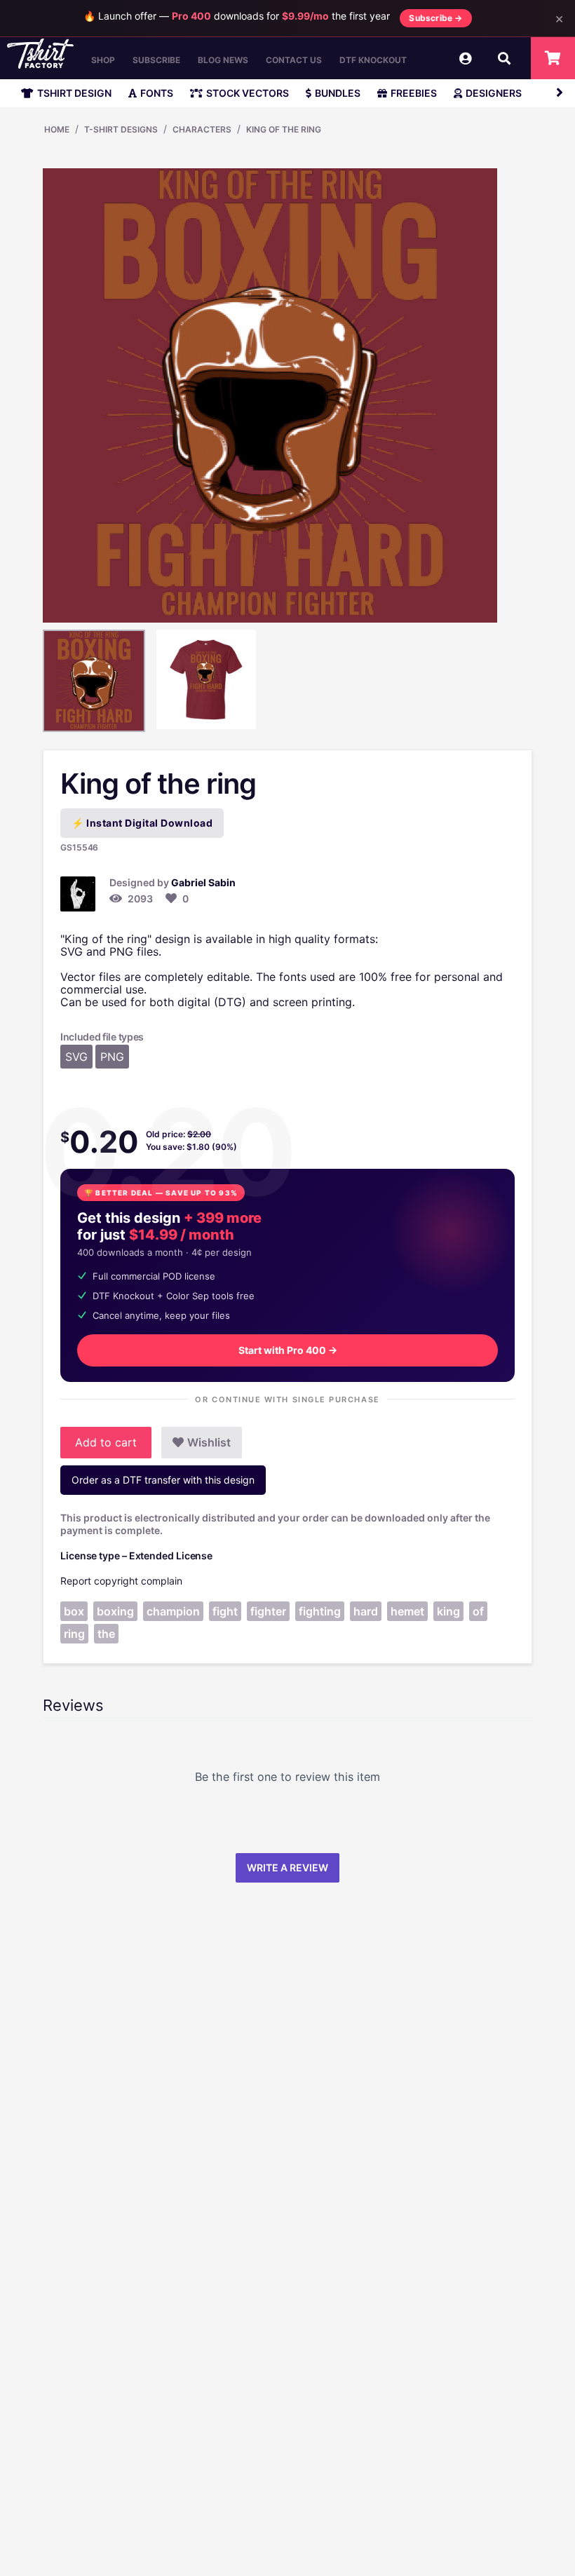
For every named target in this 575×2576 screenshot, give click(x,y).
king (448, 1611)
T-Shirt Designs (121, 129)
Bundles (338, 93)
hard (366, 1611)
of (478, 1611)
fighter (268, 1611)
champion (173, 1611)
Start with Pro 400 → (288, 1350)
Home (57, 129)
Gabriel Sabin (203, 882)
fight (225, 1611)
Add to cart (106, 1442)
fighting (320, 1611)
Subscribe (156, 60)
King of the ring (284, 129)
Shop (103, 60)
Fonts (157, 93)
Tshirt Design (74, 93)
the (106, 1634)
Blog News (223, 60)
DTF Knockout (373, 60)
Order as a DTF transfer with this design (163, 1480)
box (74, 1611)
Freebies (414, 93)
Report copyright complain (121, 1581)
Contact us (294, 60)
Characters (202, 129)
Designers (494, 93)
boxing (115, 1611)
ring (74, 1634)
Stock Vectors (248, 93)
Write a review (287, 1867)
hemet (407, 1611)
